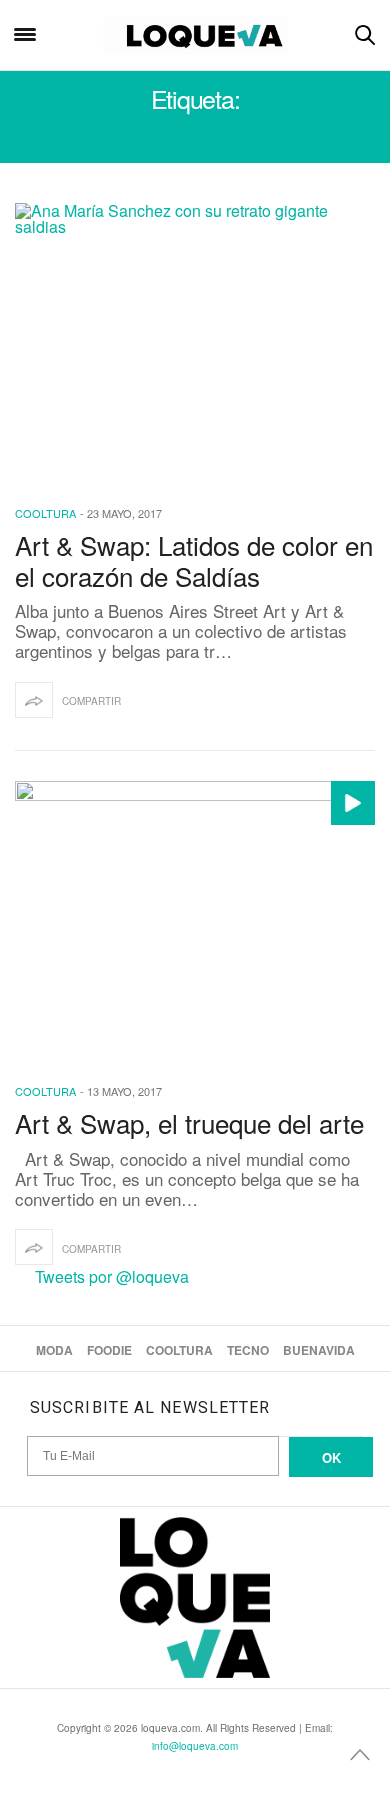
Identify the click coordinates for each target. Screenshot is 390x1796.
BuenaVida (319, 1350)
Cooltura (45, 513)
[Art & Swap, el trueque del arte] (195, 919)
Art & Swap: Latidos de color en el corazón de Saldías (194, 560)
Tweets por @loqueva (112, 1276)
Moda (54, 1350)
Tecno (248, 1350)
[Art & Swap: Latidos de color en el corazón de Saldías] (195, 341)
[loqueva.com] (195, 35)
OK (331, 1457)
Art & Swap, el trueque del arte (189, 1122)
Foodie (109, 1350)
